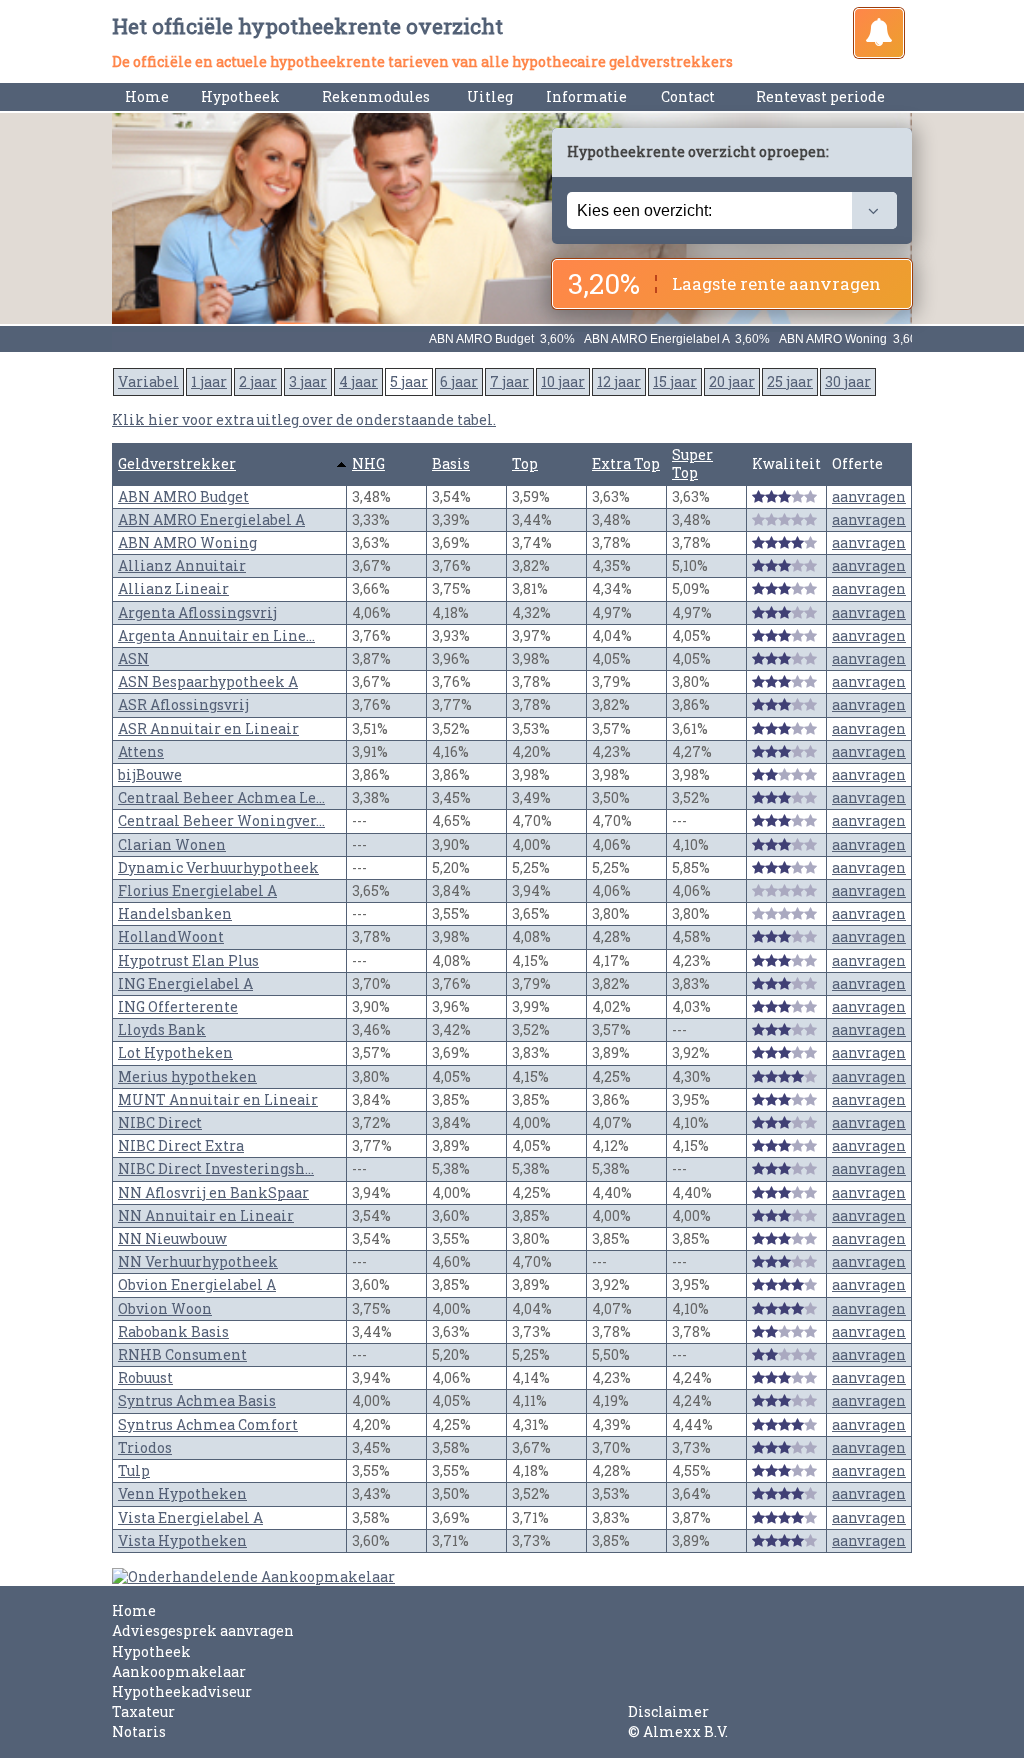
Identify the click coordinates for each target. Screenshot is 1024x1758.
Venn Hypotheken (182, 1493)
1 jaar (209, 381)
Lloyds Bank (162, 1029)
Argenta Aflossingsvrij (197, 612)
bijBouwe (150, 774)
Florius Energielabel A (197, 890)
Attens (141, 751)
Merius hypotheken (187, 1076)
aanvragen (869, 496)
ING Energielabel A (185, 983)
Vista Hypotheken (182, 1540)
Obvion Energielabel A (197, 1284)
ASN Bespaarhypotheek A (208, 681)
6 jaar (459, 381)
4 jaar (358, 381)
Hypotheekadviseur (182, 1691)
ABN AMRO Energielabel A (211, 519)
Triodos (145, 1447)
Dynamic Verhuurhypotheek (218, 867)
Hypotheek (151, 1651)
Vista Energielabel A (190, 1517)
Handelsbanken (175, 913)
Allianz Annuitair (182, 565)
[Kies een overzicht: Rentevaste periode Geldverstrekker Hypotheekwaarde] (732, 210)
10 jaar (563, 381)
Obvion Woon (165, 1308)
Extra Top (626, 463)
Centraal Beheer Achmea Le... (221, 797)
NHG (368, 463)
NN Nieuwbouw (172, 1238)
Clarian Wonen (172, 844)
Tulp (134, 1470)
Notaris (139, 1731)
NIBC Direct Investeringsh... (216, 1168)
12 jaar (619, 381)
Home (147, 96)
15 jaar (675, 381)
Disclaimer (668, 1711)
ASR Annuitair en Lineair (208, 728)
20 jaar (732, 381)
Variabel (148, 381)
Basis (451, 463)
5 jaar (409, 381)
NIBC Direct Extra (181, 1145)
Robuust (145, 1377)
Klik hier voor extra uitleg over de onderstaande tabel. (304, 419)
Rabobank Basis (173, 1331)
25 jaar (790, 381)
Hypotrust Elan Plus (188, 960)
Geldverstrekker (177, 463)
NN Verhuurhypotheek (198, 1261)
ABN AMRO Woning (187, 542)
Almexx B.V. (685, 1731)
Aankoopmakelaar (179, 1671)
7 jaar (509, 381)
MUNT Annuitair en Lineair (218, 1099)
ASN (133, 658)
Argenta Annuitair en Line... (216, 635)
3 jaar (308, 381)
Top (525, 463)
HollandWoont (171, 936)
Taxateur (143, 1711)
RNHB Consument (182, 1354)
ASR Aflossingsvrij (183, 704)
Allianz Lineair (173, 588)
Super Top (692, 463)
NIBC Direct (160, 1122)
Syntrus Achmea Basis (197, 1400)
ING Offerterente (178, 1006)
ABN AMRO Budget (183, 496)
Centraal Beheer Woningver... (221, 820)
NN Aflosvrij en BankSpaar (213, 1192)
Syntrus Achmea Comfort (208, 1424)
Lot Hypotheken (175, 1052)
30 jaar (848, 381)
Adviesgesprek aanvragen (203, 1630)
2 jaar (258, 381)
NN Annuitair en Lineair (206, 1215)
